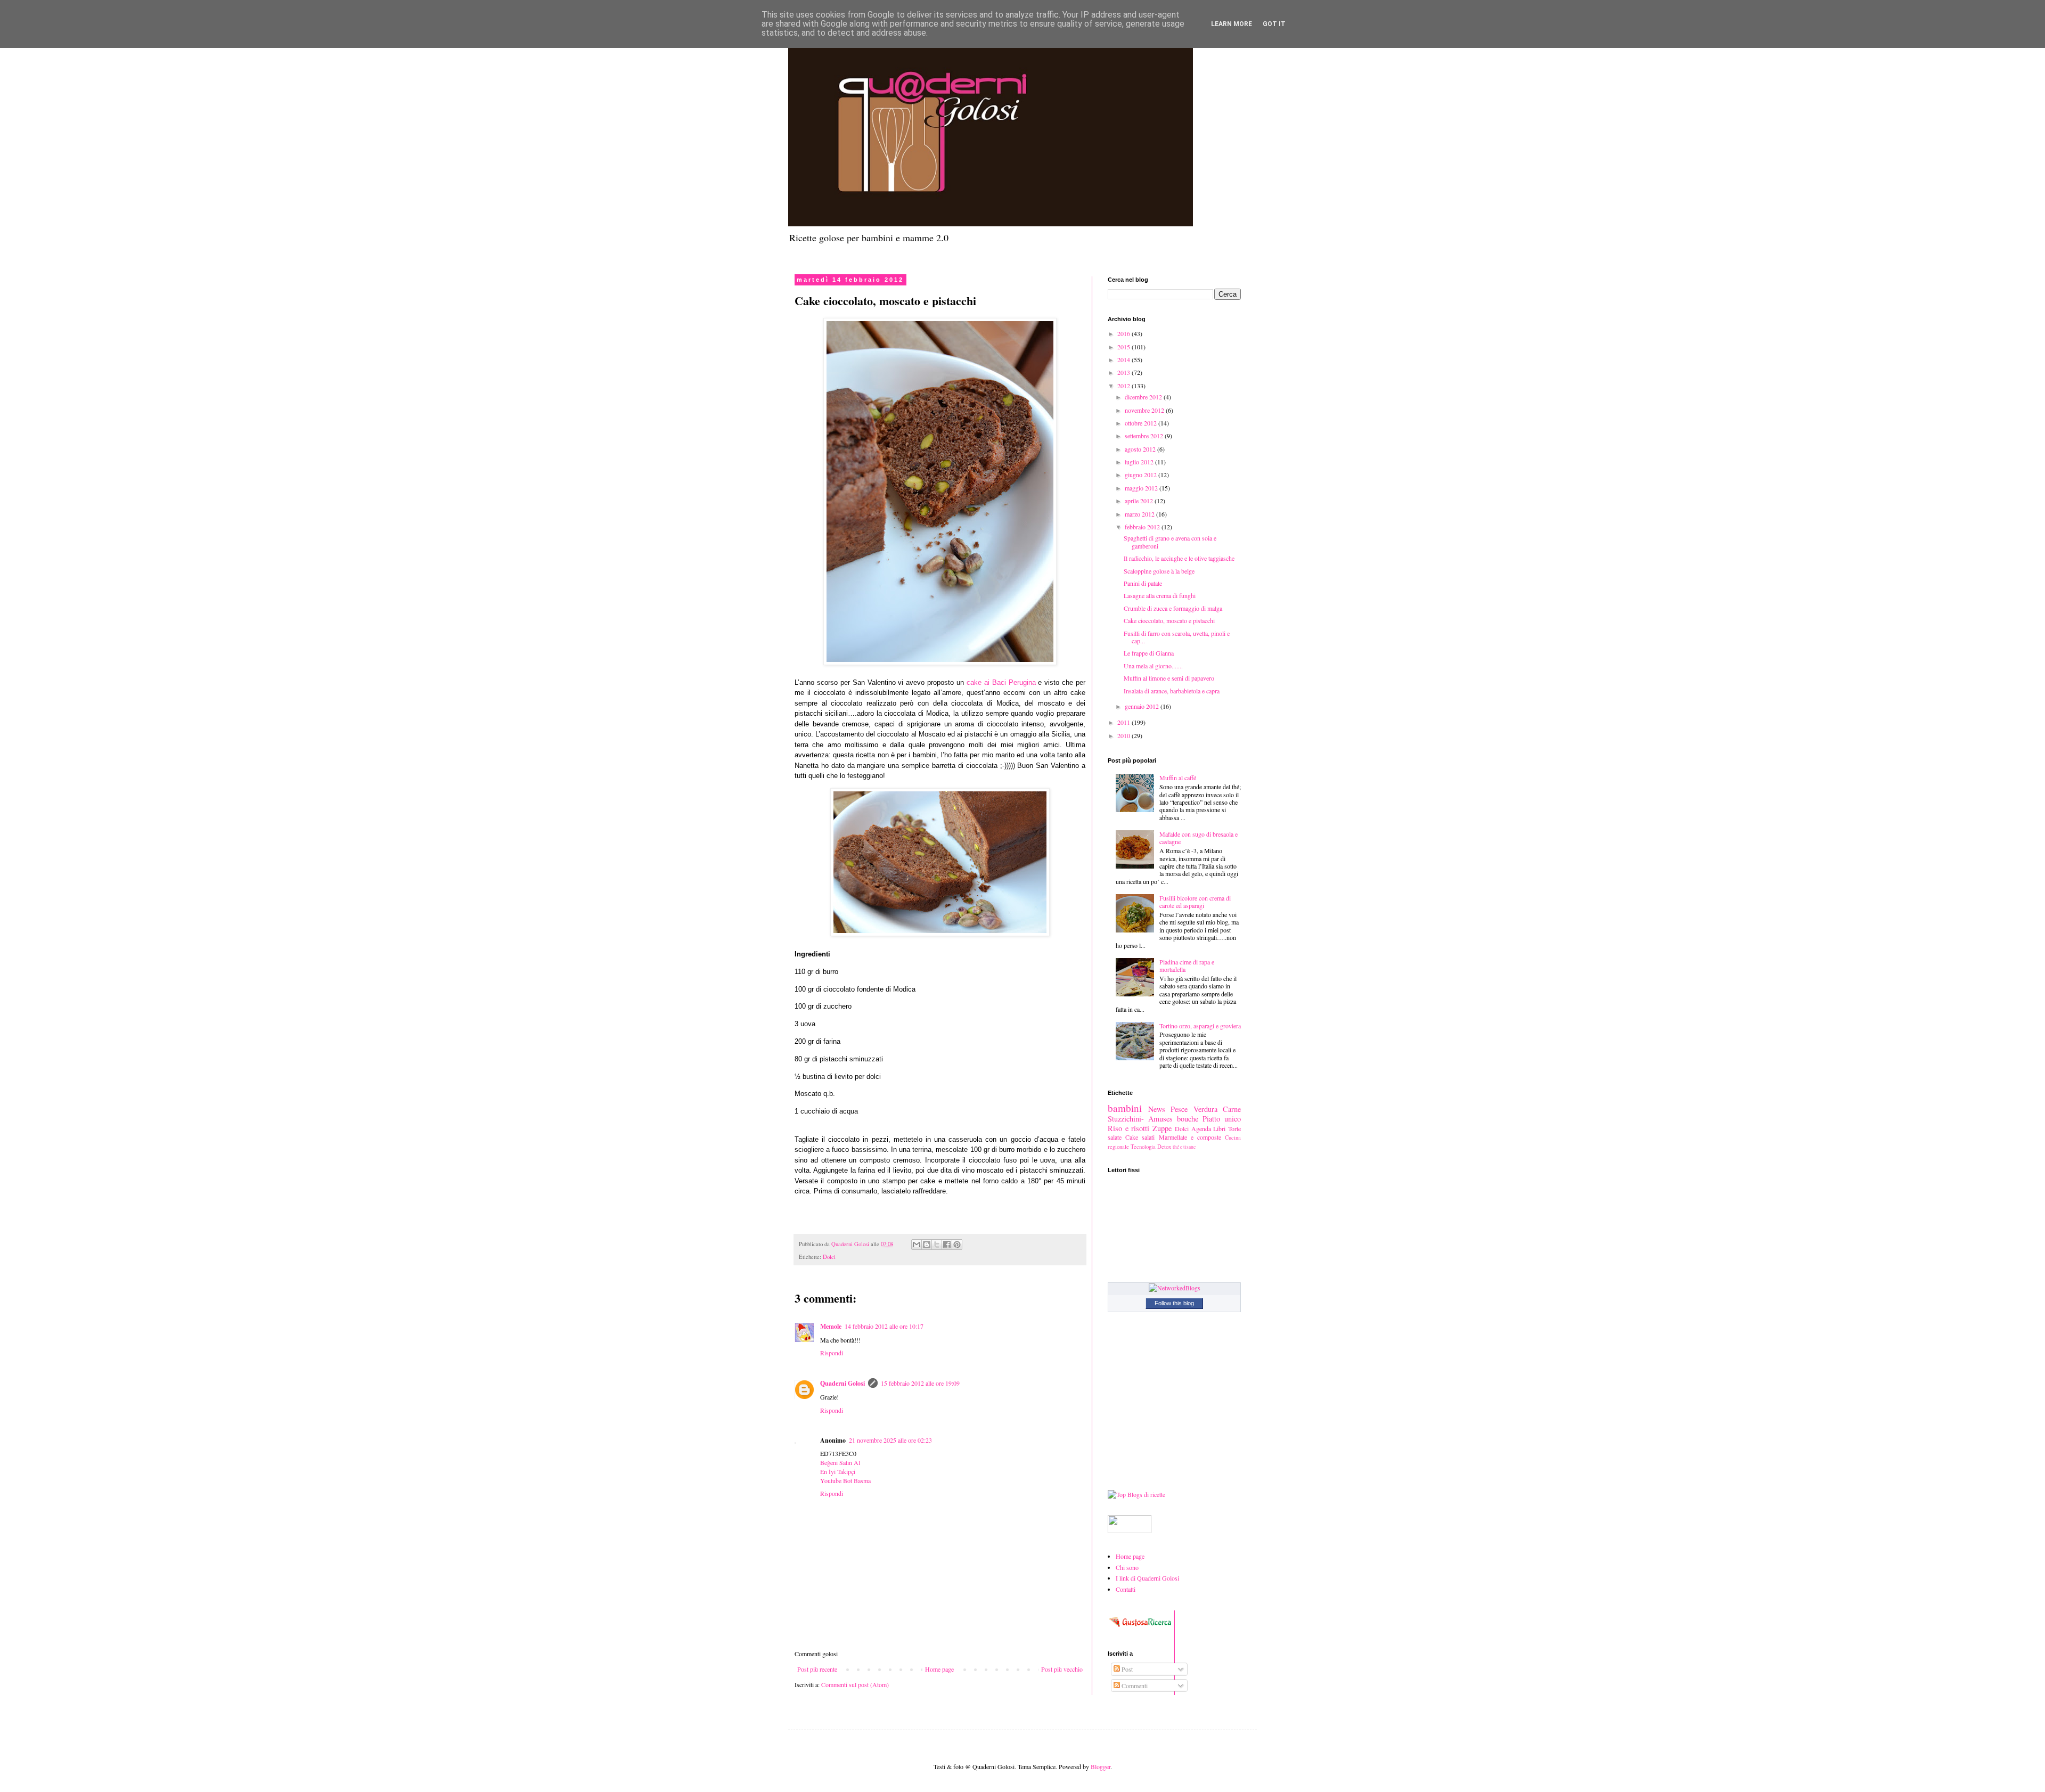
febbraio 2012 (1143, 527)
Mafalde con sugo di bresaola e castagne (1199, 838)
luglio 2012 (1140, 462)
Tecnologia (1143, 1147)
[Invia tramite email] (917, 1245)
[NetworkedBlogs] (1175, 1288)
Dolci (829, 1257)
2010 (1124, 735)
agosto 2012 (1141, 449)
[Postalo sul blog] (927, 1245)
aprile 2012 (1140, 501)
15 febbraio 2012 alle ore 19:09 (920, 1383)
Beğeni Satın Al (840, 1462)
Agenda (1201, 1128)
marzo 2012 (1140, 514)
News (1157, 1109)
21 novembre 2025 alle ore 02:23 (890, 1440)
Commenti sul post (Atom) (855, 1684)
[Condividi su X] (937, 1245)
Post (1126, 1669)
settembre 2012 (1145, 436)
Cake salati (1140, 1137)
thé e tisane (1184, 1147)
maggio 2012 (1142, 488)
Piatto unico (1222, 1119)
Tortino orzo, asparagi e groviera (1200, 1026)
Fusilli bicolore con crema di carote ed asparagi (1195, 902)
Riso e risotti (1128, 1128)
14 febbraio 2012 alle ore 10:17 (884, 1326)
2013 (1124, 372)
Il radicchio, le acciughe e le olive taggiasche (1179, 558)
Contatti (1126, 1589)
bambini (1125, 1108)
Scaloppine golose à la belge (1159, 571)
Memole (831, 1326)
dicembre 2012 (1144, 397)
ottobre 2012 (1142, 423)
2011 (1124, 722)
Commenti (1134, 1685)
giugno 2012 (1142, 474)
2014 (1124, 359)
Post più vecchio (1062, 1669)
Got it (1274, 24)
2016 (1124, 333)
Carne (1232, 1109)
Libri (1219, 1128)
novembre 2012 (1145, 410)
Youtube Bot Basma (845, 1480)
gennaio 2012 (1143, 706)
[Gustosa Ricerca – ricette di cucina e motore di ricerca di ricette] (1141, 1630)
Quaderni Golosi (842, 1383)
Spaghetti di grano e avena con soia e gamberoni (1170, 542)
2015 (1124, 347)
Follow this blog (1174, 1303)
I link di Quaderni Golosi (1147, 1578)
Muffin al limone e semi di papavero (1169, 678)
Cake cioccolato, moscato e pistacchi (1169, 620)
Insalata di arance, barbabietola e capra (1172, 691)
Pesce (1179, 1109)
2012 (1124, 386)
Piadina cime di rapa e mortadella (1187, 965)
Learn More (1232, 24)
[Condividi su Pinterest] (957, 1245)
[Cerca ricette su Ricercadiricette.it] (1136, 1494)
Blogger (1101, 1766)
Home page (939, 1669)
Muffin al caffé (1178, 778)
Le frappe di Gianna (1149, 653)
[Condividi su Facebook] (947, 1245)
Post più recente (817, 1669)
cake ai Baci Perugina (1001, 682)
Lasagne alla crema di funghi (1160, 595)
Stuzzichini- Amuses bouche (1153, 1119)
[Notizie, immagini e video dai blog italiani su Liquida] (1130, 1531)
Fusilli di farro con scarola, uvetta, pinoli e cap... (1177, 637)
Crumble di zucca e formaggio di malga (1173, 608)
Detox (1164, 1147)
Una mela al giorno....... (1153, 666)
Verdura (1205, 1109)
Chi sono (1127, 1567)
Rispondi (832, 1353)
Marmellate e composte (1190, 1137)
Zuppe (1162, 1128)
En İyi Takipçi (838, 1471)
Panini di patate (1143, 583)
